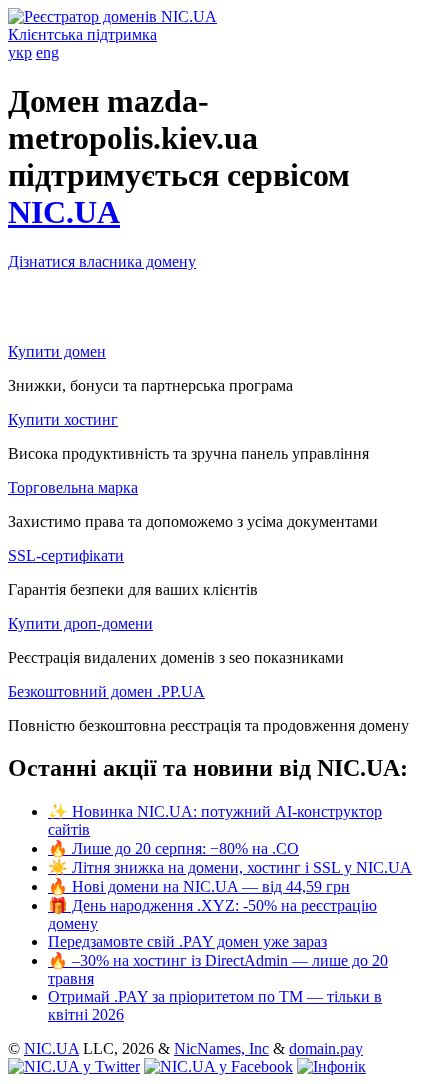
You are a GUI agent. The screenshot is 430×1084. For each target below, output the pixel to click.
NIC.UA (64, 212)
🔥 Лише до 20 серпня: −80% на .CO (173, 848)
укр (20, 52)
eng (47, 52)
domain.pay (326, 1048)
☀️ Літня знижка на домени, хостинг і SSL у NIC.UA (230, 867)
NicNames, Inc (221, 1048)
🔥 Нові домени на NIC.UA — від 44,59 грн (199, 886)
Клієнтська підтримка (82, 34)
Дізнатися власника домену (102, 261)
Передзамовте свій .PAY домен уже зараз (187, 941)
